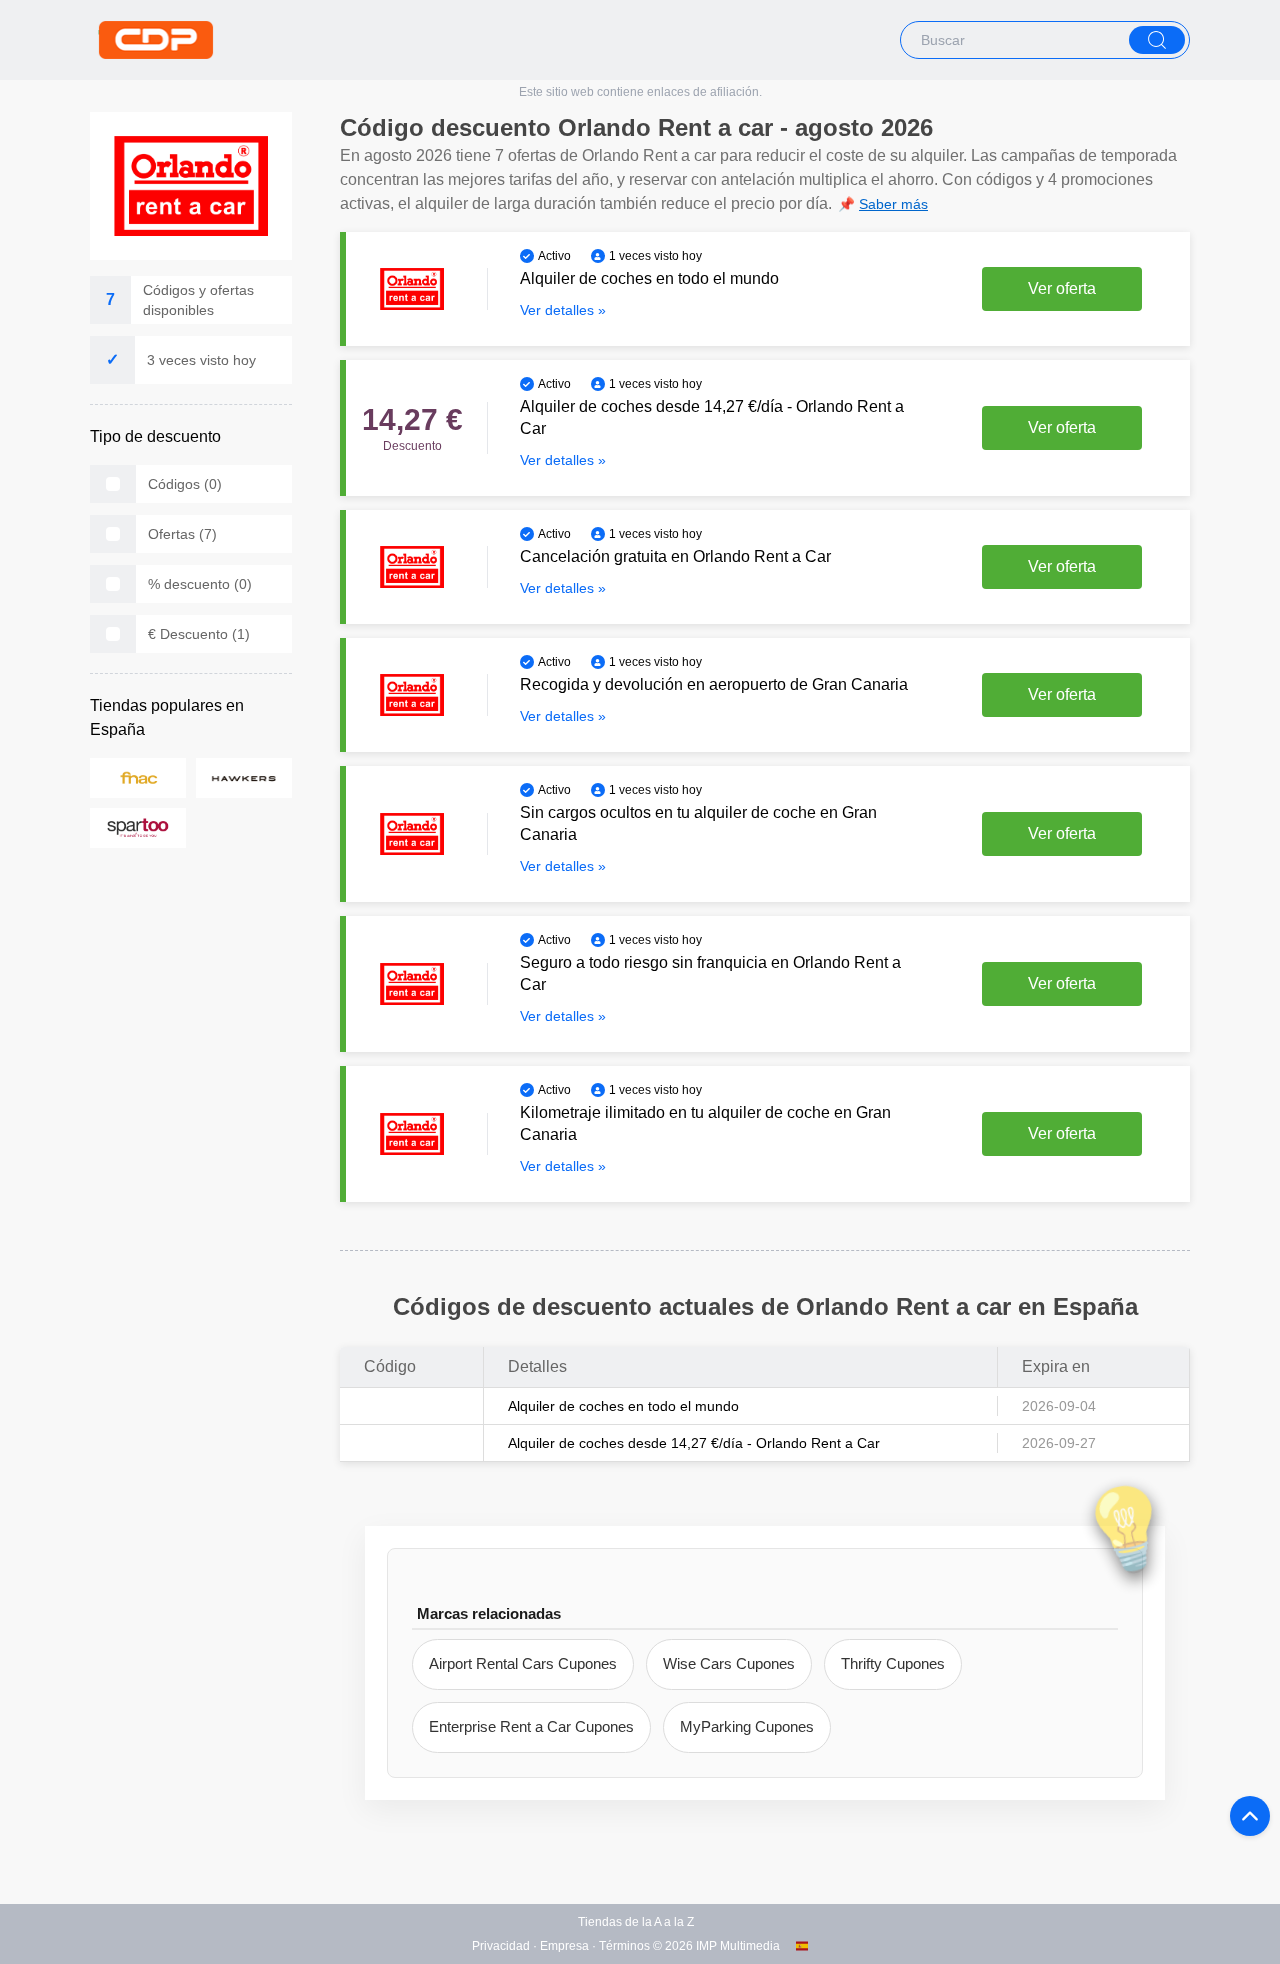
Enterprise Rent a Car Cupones (531, 1726)
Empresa (564, 1946)
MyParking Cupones (747, 1726)
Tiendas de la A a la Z (636, 1922)
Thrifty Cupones (893, 1663)
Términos (624, 1946)
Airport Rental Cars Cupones (523, 1663)
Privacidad (501, 1946)
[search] (1157, 40)
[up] (1250, 1816)
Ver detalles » (563, 310)
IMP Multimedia (738, 1946)
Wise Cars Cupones (729, 1663)
